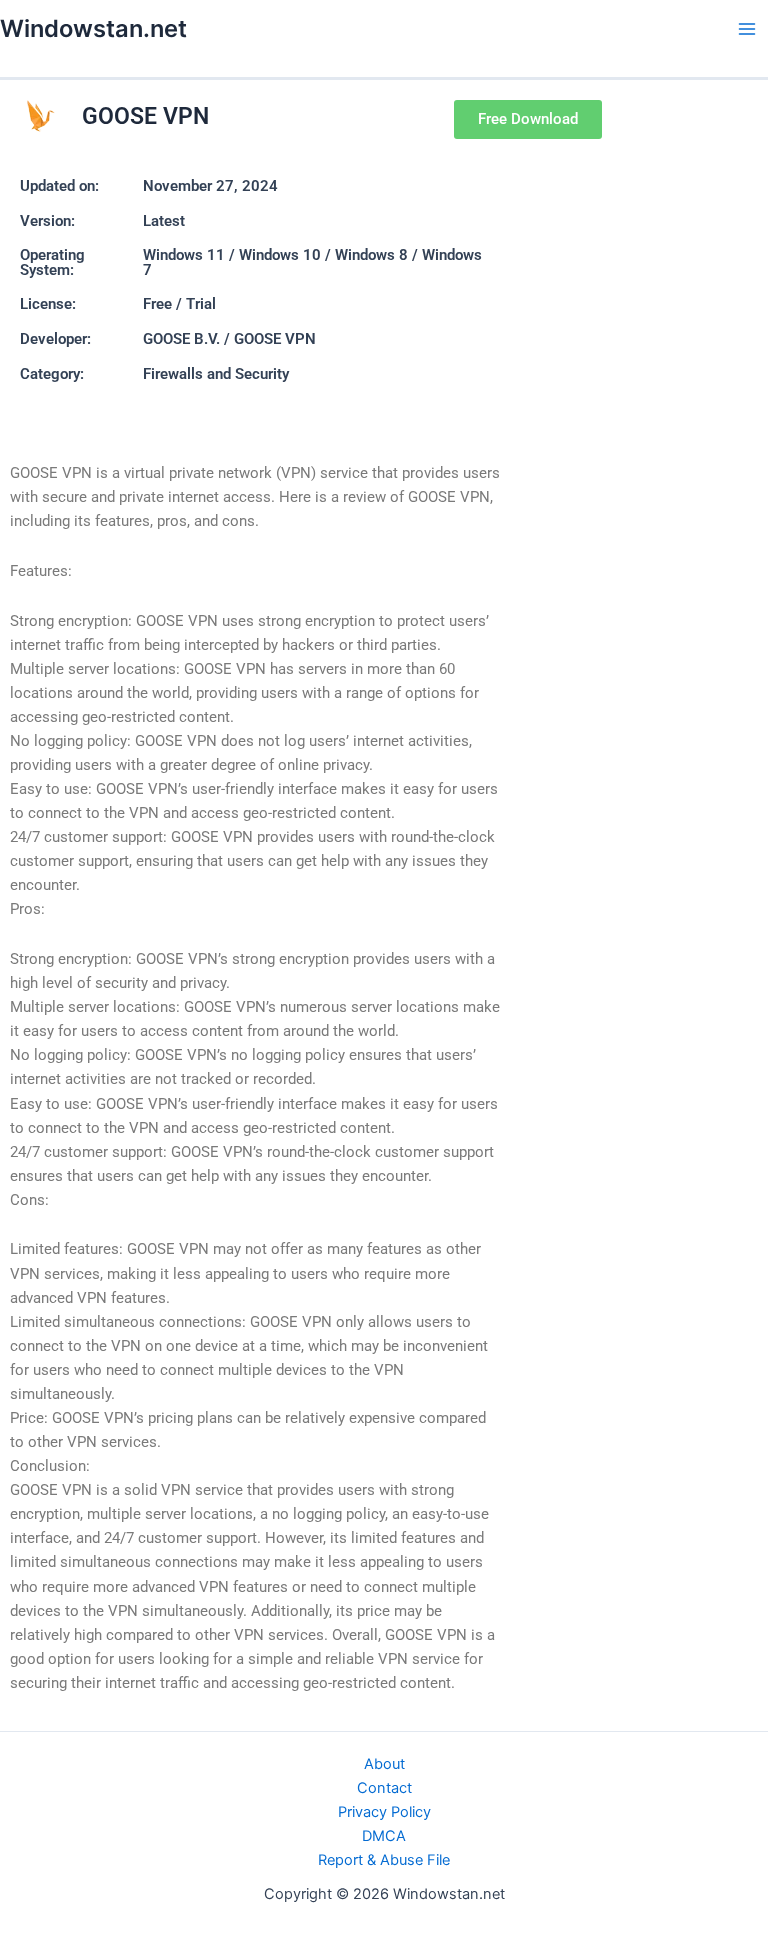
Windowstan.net (93, 28)
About (384, 1764)
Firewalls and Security (216, 374)
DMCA (384, 1836)
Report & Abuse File (384, 1860)
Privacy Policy (384, 1812)
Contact (384, 1788)
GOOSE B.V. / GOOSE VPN (229, 339)
